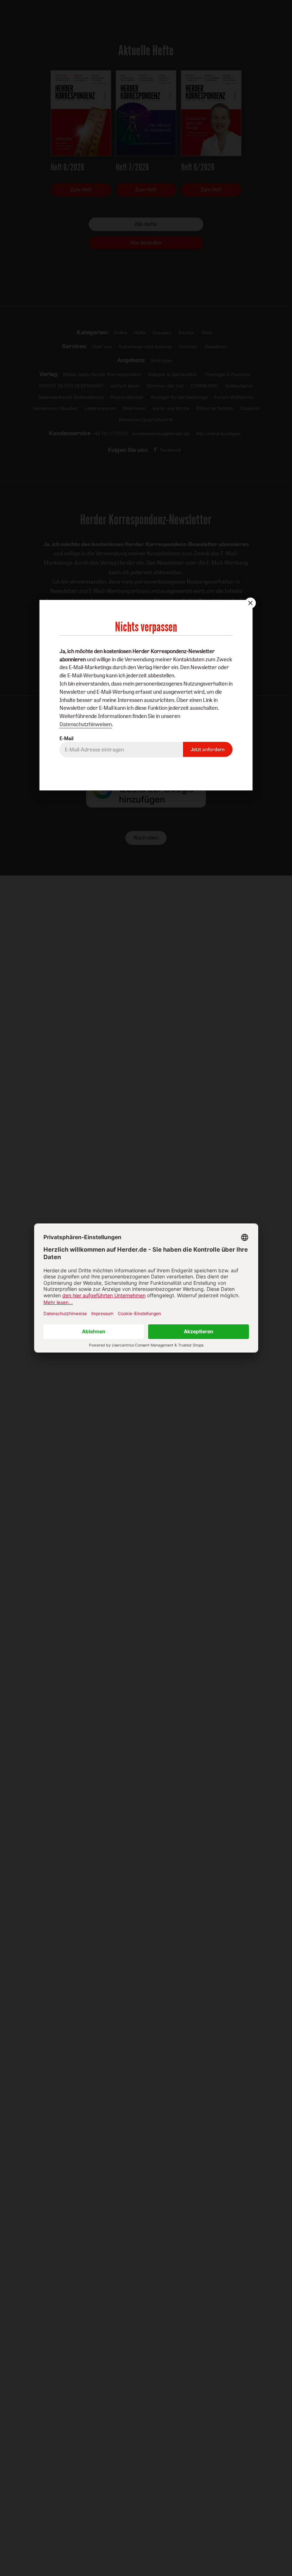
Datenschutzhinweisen (86, 724)
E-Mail (66, 738)
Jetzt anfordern (208, 749)
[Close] (250, 603)
